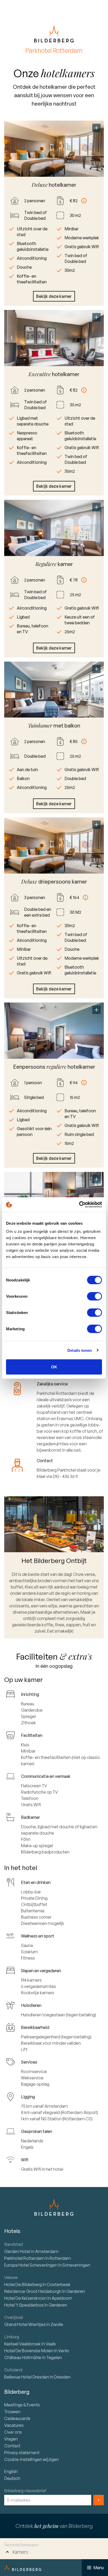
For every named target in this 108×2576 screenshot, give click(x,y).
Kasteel (22, 2344)
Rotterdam (25, 2258)
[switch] (94, 1296)
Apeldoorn (62, 2298)
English (11, 2471)
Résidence (33, 2291)
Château (23, 2357)
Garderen (76, 2291)
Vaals (51, 2344)
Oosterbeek (59, 2284)
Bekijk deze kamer (54, 296)
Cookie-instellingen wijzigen (31, 2459)
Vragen (11, 2439)
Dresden (62, 2377)
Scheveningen (76, 2265)
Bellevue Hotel (27, 2377)
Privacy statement (22, 2453)
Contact (12, 2446)
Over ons (13, 2432)
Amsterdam (47, 2251)
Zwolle (57, 2324)
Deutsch (12, 2478)
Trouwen (12, 2412)
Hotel (18, 2251)
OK (54, 1367)
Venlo (64, 2351)
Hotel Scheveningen (31, 2265)
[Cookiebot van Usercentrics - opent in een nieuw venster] (79, 1205)
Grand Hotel (25, 2324)
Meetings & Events (22, 2405)
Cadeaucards (17, 2418)
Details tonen (80, 1350)
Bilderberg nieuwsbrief (25, 2491)
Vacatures (14, 2425)
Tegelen (54, 2357)
